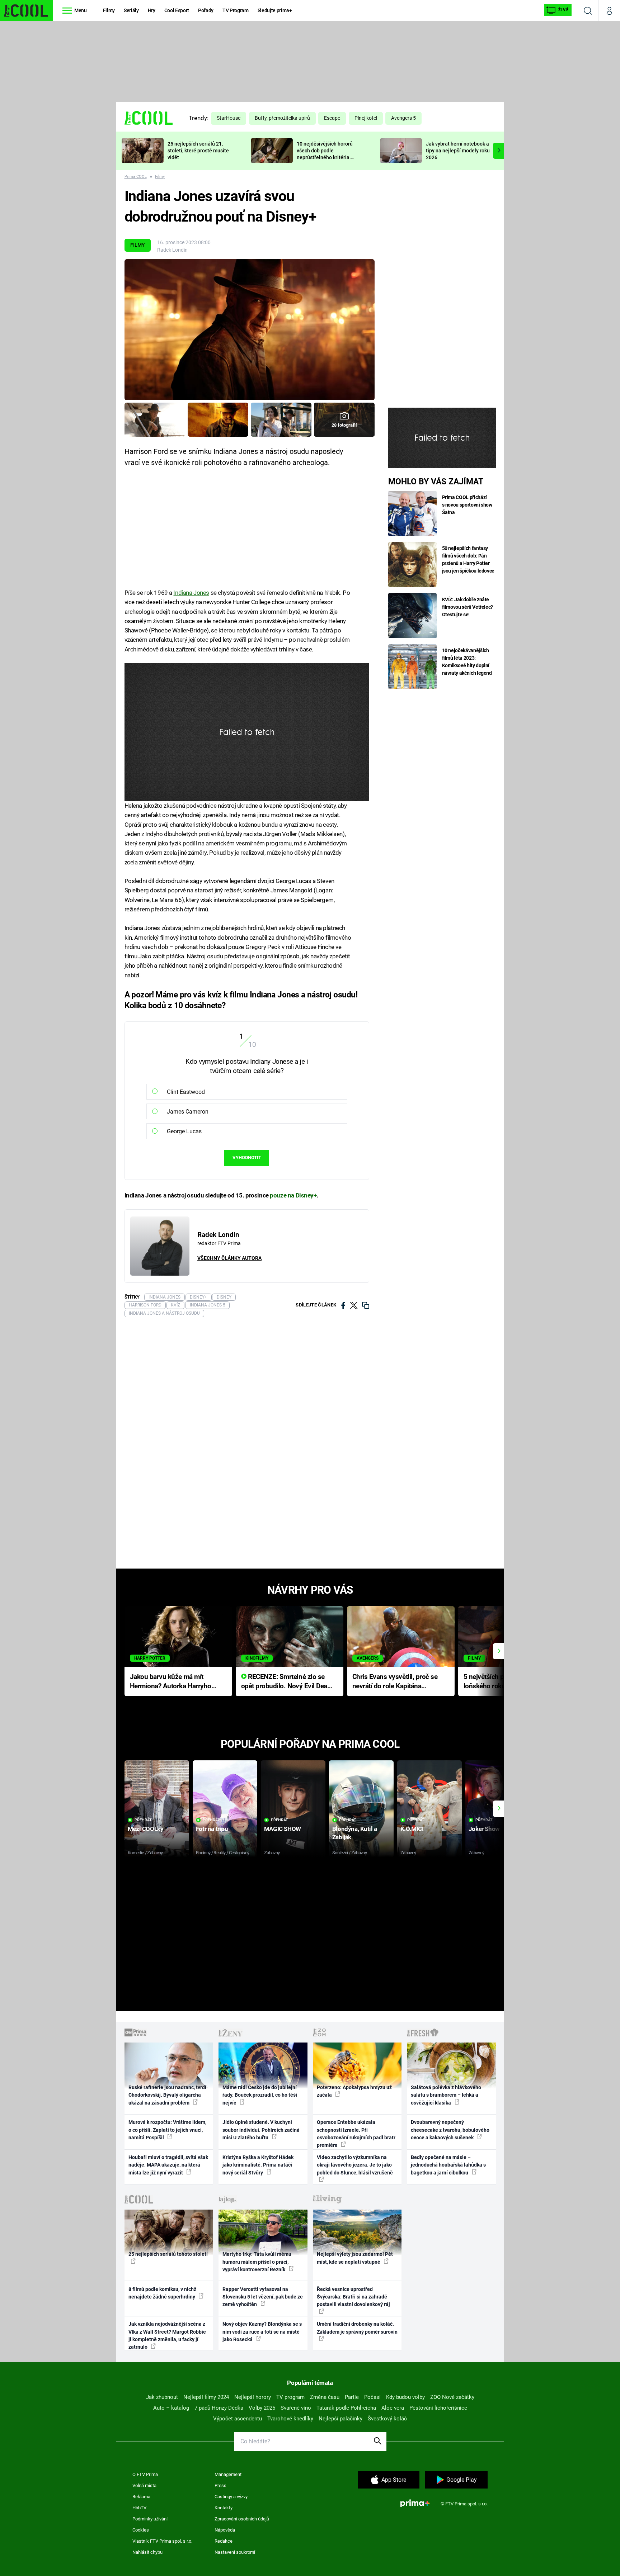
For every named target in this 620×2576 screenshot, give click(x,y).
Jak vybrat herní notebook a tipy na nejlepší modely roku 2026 (458, 151)
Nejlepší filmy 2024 (206, 2397)
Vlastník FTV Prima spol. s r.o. (162, 2541)
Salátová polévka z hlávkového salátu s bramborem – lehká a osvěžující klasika (446, 2095)
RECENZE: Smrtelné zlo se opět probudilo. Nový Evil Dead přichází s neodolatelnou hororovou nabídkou (286, 1682)
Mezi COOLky (145, 1829)
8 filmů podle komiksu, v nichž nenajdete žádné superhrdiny (162, 2293)
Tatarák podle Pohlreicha (346, 2408)
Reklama (141, 2497)
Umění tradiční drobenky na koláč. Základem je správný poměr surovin (357, 2328)
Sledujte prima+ (275, 10)
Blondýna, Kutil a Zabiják (355, 1833)
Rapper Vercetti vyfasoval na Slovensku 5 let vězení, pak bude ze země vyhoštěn (263, 2297)
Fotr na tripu (212, 1829)
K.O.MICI (412, 1829)
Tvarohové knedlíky (290, 2419)
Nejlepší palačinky (340, 2419)
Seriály (131, 10)
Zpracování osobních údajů (242, 2519)
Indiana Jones (191, 593)
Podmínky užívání (150, 2519)
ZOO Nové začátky (452, 2397)
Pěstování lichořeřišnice (438, 2408)
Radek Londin (172, 250)
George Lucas (184, 1131)
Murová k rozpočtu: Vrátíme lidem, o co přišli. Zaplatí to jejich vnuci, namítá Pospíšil (167, 2130)
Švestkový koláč (387, 2419)
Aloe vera (393, 2408)
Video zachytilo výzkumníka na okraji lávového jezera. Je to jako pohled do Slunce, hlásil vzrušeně (355, 2165)
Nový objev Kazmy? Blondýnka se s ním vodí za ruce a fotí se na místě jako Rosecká (262, 2332)
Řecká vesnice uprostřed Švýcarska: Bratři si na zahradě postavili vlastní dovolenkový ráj (353, 2297)
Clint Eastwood (186, 1092)
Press (220, 2485)
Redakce (224, 2541)
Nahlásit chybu (147, 2552)
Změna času (325, 2397)
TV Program (235, 10)
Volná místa (144, 2485)
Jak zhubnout (162, 2397)
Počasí (372, 2397)
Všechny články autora (229, 1258)
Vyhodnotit (247, 1157)
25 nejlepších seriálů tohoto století (168, 2254)
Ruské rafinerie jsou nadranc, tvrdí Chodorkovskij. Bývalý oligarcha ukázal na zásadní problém (167, 2095)
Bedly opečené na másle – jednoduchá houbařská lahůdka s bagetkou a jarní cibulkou (448, 2165)
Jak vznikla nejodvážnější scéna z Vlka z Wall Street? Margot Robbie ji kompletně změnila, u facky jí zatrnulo (167, 2335)
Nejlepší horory (253, 2397)
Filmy (109, 10)
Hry (152, 10)
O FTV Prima (145, 2474)
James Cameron (188, 1112)
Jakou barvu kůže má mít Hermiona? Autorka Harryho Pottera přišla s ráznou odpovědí (171, 1682)
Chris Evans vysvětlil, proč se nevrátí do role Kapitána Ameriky (395, 1682)
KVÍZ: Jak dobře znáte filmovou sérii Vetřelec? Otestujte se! (468, 607)
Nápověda (225, 2530)
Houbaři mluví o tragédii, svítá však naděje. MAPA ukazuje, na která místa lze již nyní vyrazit (168, 2165)
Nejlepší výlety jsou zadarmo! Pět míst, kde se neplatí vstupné (355, 2258)
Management (228, 2474)
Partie (352, 2397)
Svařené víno (296, 2408)
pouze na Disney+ (293, 1195)
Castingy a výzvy (231, 2497)
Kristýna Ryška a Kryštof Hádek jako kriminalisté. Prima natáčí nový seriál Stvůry (258, 2165)
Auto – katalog (171, 2408)
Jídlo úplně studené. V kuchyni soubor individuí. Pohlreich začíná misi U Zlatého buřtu (261, 2130)
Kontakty (224, 2508)
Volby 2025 (262, 2408)
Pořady (206, 10)
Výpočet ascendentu (238, 2419)
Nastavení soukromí (235, 2552)
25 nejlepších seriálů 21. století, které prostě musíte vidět (198, 151)
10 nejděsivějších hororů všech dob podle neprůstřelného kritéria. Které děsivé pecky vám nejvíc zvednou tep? (325, 157)
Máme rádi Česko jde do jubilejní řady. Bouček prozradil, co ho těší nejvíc (260, 2095)
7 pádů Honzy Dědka (219, 2408)
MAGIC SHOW (283, 1829)
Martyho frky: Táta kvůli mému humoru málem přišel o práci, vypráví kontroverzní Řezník (257, 2262)
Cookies (141, 2530)
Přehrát (143, 1820)
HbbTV (139, 2508)
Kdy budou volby (405, 2397)
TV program (290, 2397)
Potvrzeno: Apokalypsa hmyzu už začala (354, 2091)
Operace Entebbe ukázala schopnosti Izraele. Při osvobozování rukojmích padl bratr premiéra (356, 2134)
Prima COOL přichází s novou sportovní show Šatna (467, 505)
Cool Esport (177, 10)
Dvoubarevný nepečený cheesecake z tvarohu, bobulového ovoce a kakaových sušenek (450, 2130)
